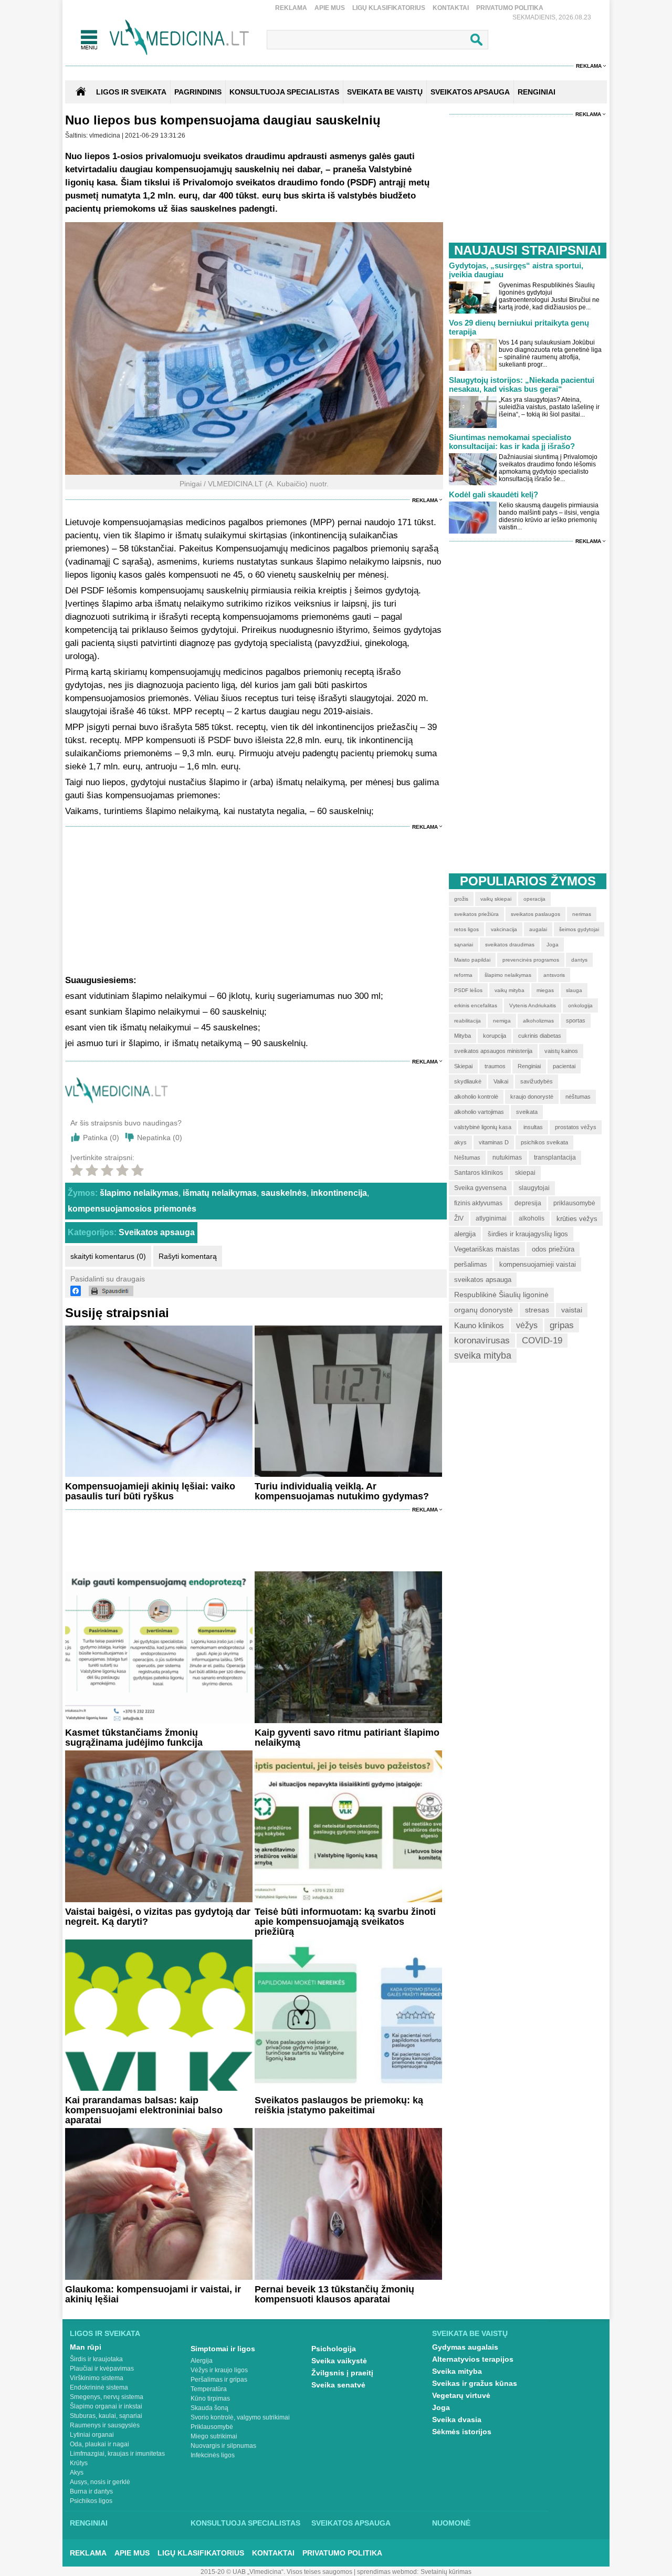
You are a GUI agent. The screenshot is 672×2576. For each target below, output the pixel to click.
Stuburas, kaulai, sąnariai (106, 2416)
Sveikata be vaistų (470, 2333)
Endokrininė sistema (99, 2387)
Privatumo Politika (510, 8)
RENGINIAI (537, 92)
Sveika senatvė (338, 2385)
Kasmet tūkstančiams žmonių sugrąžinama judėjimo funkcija (134, 1738)
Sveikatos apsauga (157, 1232)
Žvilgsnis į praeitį (342, 2373)
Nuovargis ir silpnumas (223, 2446)
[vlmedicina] (117, 1101)
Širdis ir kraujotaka (96, 2359)
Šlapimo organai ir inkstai (106, 2406)
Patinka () (101, 1138)
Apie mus (330, 8)
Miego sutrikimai (214, 2436)
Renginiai (89, 2523)
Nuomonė (451, 2523)
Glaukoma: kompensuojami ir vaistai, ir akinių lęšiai (153, 2294)
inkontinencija (339, 1193)
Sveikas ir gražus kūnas (475, 2383)
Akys (77, 2473)
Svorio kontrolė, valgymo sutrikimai (240, 2417)
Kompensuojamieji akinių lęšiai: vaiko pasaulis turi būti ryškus (150, 1491)
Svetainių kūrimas (446, 2572)
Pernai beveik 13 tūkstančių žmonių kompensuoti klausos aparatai (334, 2294)
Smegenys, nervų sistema (107, 2397)
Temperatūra (209, 2389)
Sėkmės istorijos (462, 2432)
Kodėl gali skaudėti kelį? (493, 494)
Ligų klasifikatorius (389, 8)
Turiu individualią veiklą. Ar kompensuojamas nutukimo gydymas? (342, 1491)
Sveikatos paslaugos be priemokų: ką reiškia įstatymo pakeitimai (339, 2105)
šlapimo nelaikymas (139, 1193)
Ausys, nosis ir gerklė (100, 2482)
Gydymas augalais (465, 2347)
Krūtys (79, 2463)
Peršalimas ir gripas (219, 2380)
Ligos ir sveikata (131, 92)
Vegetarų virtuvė (461, 2395)
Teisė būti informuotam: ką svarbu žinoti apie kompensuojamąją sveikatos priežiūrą (345, 1922)
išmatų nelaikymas (220, 1193)
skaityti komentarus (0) (108, 1256)
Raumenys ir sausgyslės (105, 2425)
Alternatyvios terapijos (473, 2359)
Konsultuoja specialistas (245, 2523)
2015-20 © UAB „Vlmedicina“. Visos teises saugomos (276, 2572)
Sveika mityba (457, 2371)
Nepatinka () (160, 1138)
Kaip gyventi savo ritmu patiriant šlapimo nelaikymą (347, 1738)
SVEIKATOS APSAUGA (470, 92)
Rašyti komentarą (188, 1256)
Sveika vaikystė (339, 2361)
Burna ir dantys (91, 2491)
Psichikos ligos (91, 2501)
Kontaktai (451, 8)
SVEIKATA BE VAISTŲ (385, 92)
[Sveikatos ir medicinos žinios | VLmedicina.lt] (179, 38)
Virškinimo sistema (97, 2378)
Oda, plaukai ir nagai (99, 2444)
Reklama (291, 8)
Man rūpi (86, 2347)
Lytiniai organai (92, 2435)
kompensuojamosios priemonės (132, 1209)
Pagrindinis (198, 92)
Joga (441, 2407)
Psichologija (334, 2349)
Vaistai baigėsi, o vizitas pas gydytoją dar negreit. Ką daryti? (158, 1917)
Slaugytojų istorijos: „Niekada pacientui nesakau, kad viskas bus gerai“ (522, 384)
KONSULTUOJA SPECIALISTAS (284, 92)
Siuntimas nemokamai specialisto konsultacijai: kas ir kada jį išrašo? (512, 442)
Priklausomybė (212, 2427)
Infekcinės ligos (213, 2455)
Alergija (202, 2361)
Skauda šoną (209, 2408)
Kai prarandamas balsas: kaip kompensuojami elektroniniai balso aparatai (144, 2110)
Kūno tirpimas (210, 2398)
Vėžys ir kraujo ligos (219, 2370)
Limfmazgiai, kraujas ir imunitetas (117, 2454)
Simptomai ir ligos (223, 2349)
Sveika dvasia (457, 2419)
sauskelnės (284, 1193)
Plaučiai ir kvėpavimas (102, 2369)
